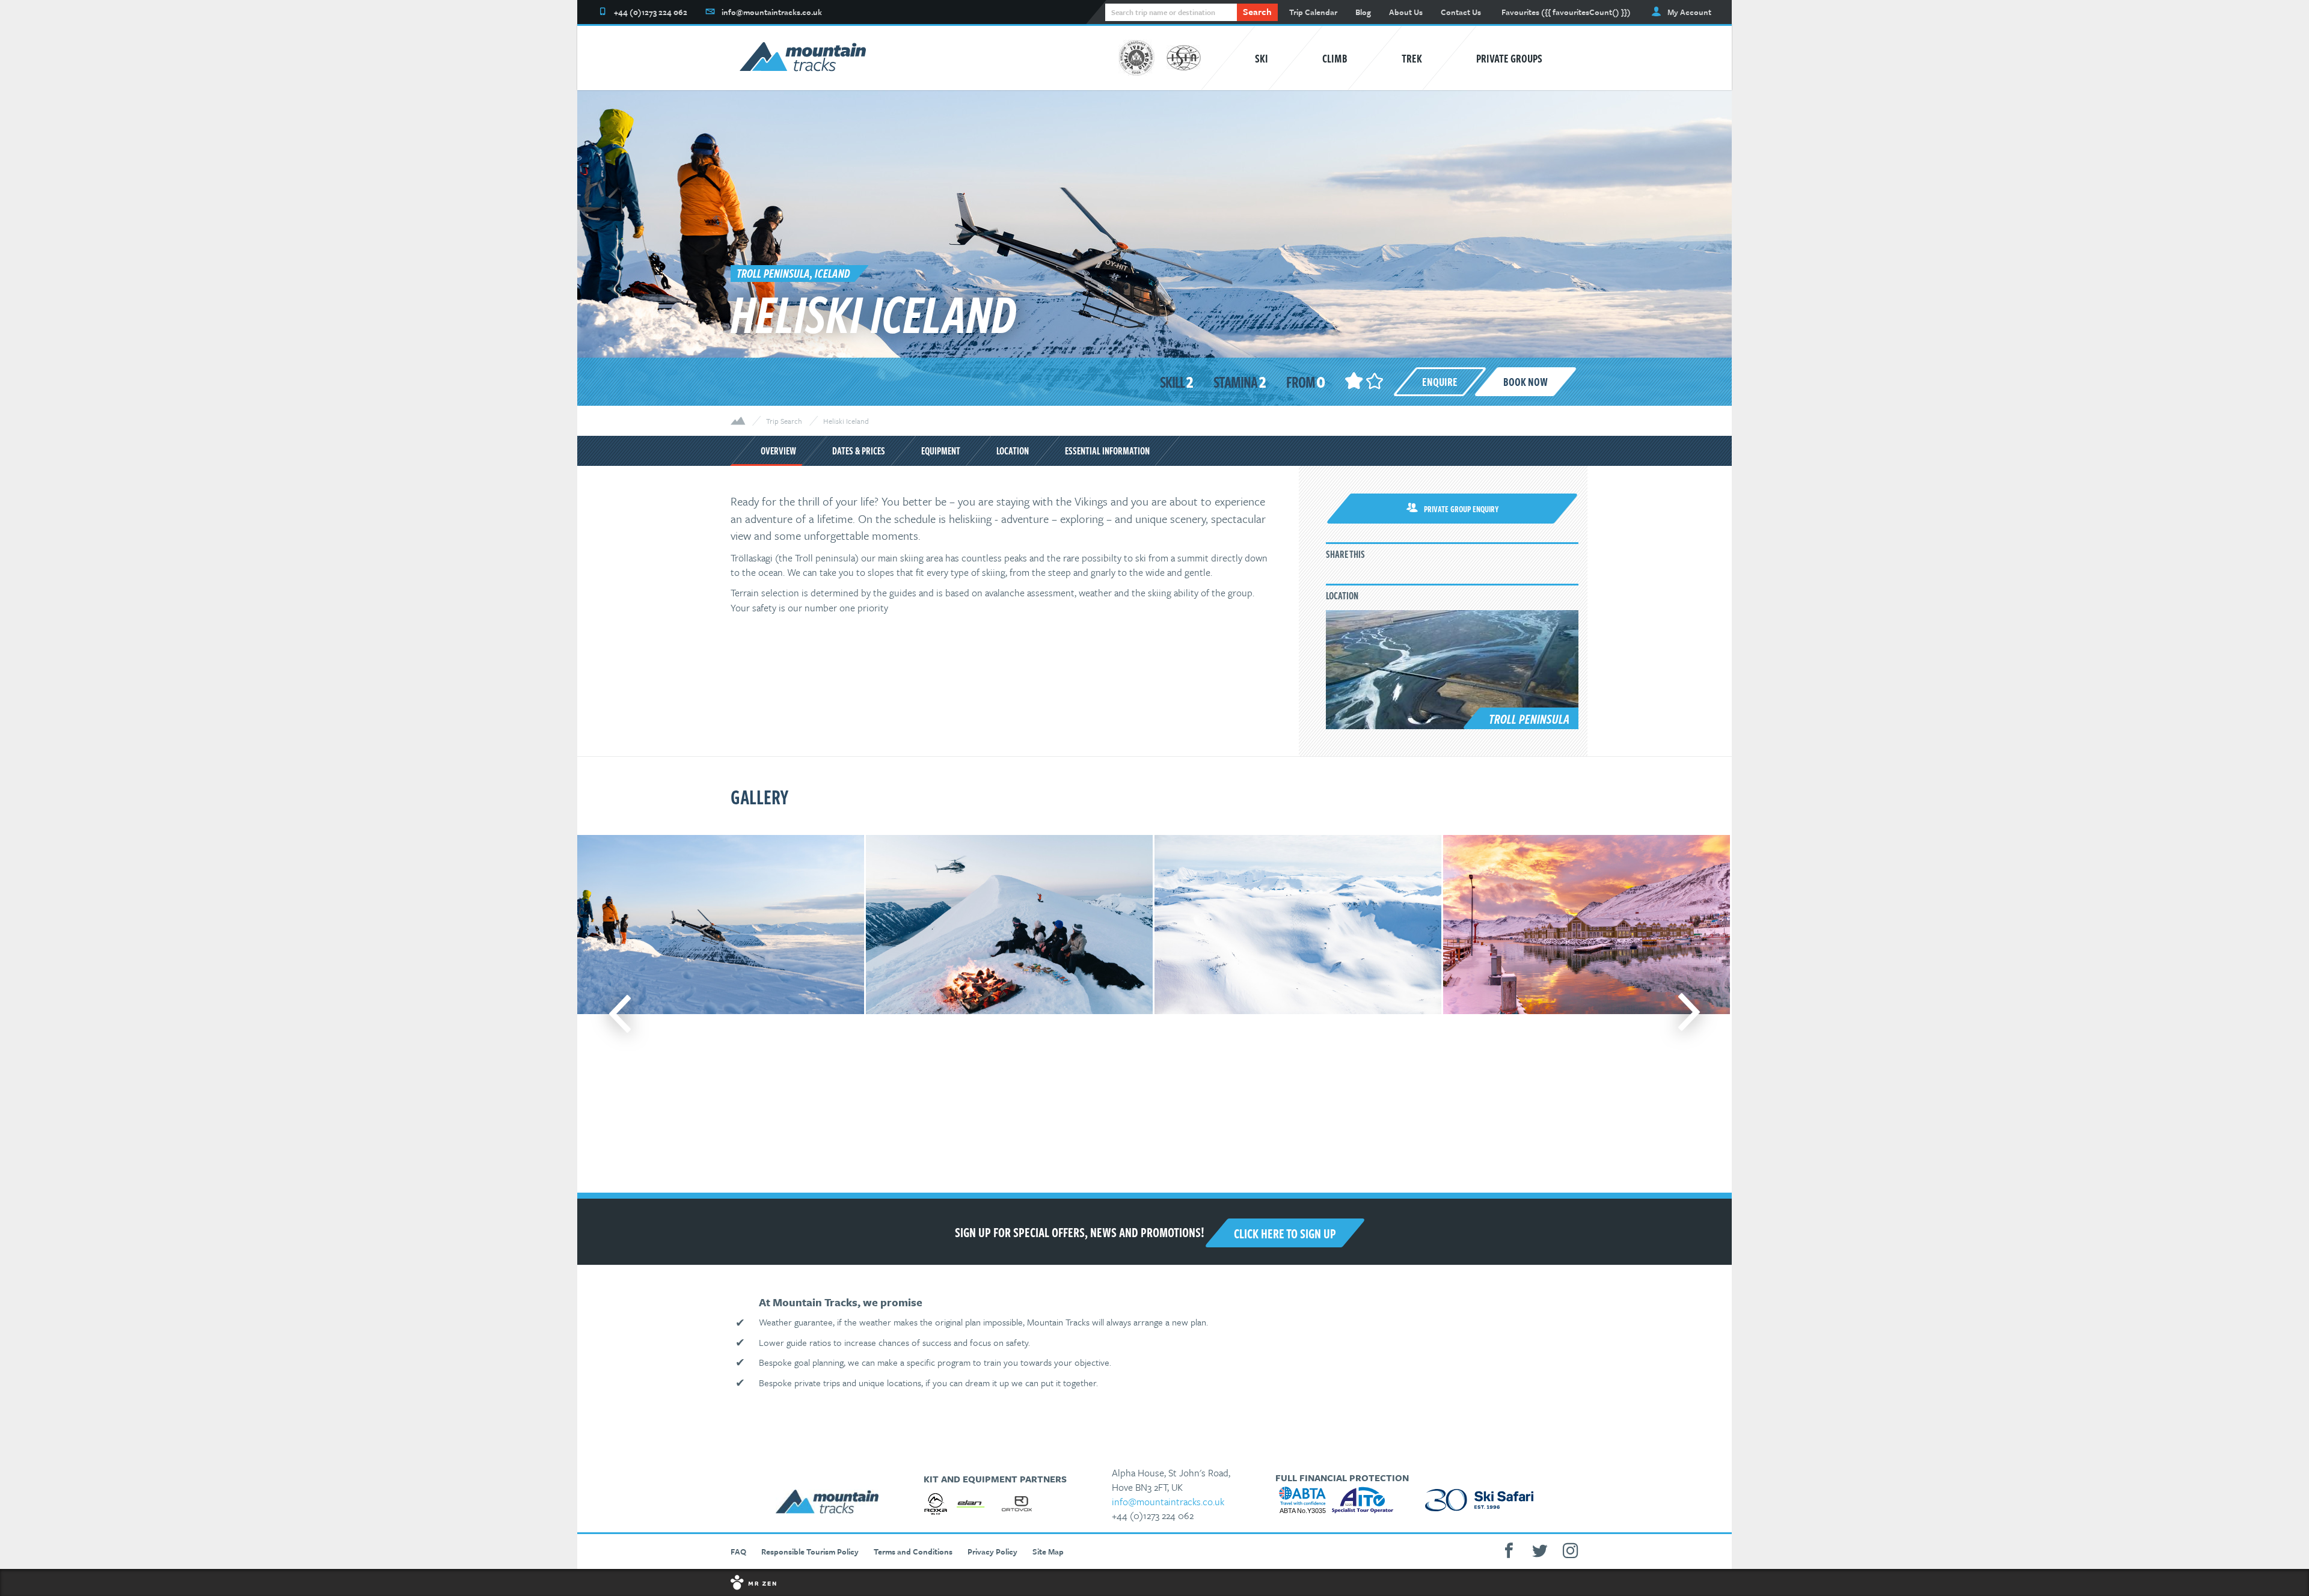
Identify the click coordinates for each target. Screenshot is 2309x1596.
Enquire (1440, 381)
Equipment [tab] (941, 451)
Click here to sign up (1285, 1233)
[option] (720, 1014)
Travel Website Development (1154, 1582)
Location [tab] (1013, 451)
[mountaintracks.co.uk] (803, 58)
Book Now (1526, 381)
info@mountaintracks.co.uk (1168, 1502)
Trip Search (784, 421)
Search (1257, 11)
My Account (1689, 12)
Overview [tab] (778, 451)
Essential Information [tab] (1107, 451)
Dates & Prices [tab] (859, 451)
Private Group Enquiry (1461, 509)
